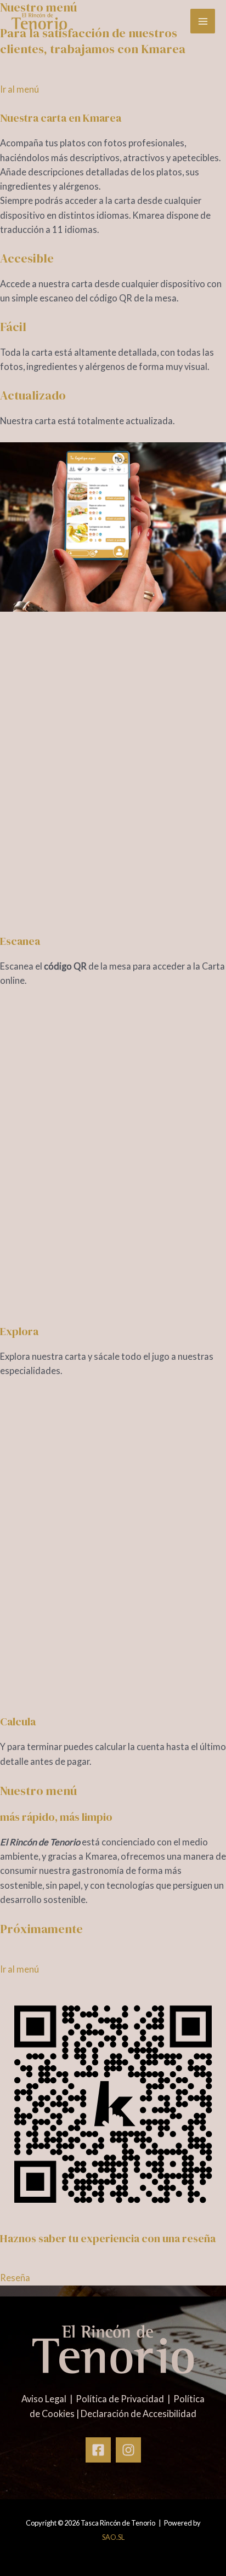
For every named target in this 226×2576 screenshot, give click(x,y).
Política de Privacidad (121, 2399)
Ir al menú (19, 89)
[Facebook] (98, 2450)
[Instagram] (128, 2450)
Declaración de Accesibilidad (139, 2413)
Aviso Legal (45, 2399)
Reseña (15, 2278)
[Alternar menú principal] (203, 21)
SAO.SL (113, 2537)
